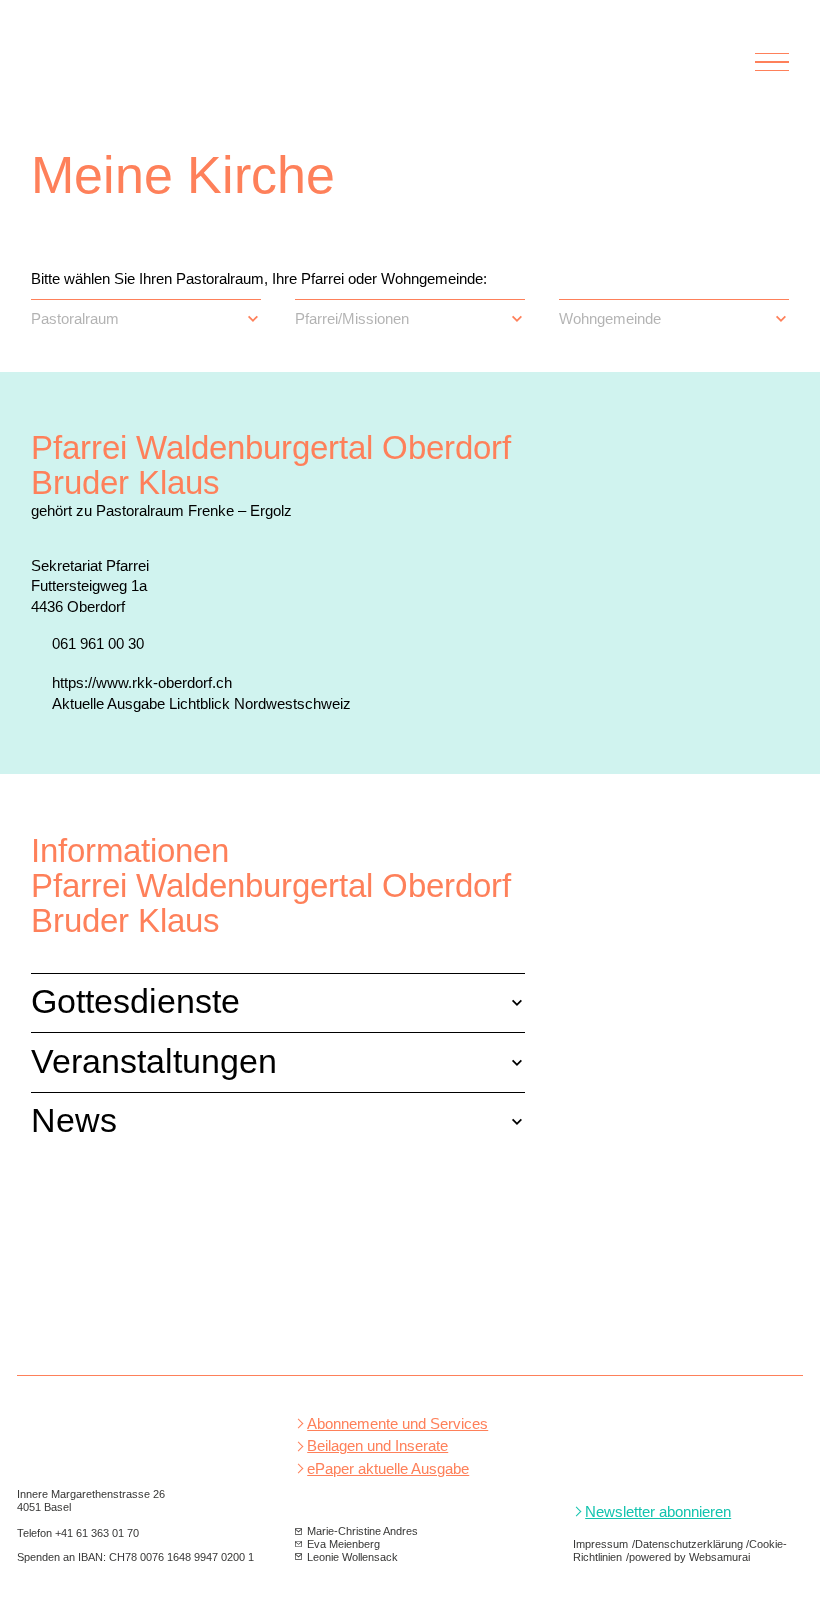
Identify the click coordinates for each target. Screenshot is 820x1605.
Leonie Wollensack (352, 1557)
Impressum (600, 1544)
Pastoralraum (75, 318)
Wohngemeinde (610, 318)
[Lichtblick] (147, 74)
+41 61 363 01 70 (97, 1533)
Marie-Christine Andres (362, 1531)
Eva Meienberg (343, 1544)
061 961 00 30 (98, 643)
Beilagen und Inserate (377, 1446)
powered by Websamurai (689, 1557)
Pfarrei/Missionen (352, 318)
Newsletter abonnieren (658, 1512)
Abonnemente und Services (397, 1424)
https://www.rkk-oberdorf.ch (142, 682)
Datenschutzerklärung (689, 1544)
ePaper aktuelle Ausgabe (388, 1469)
